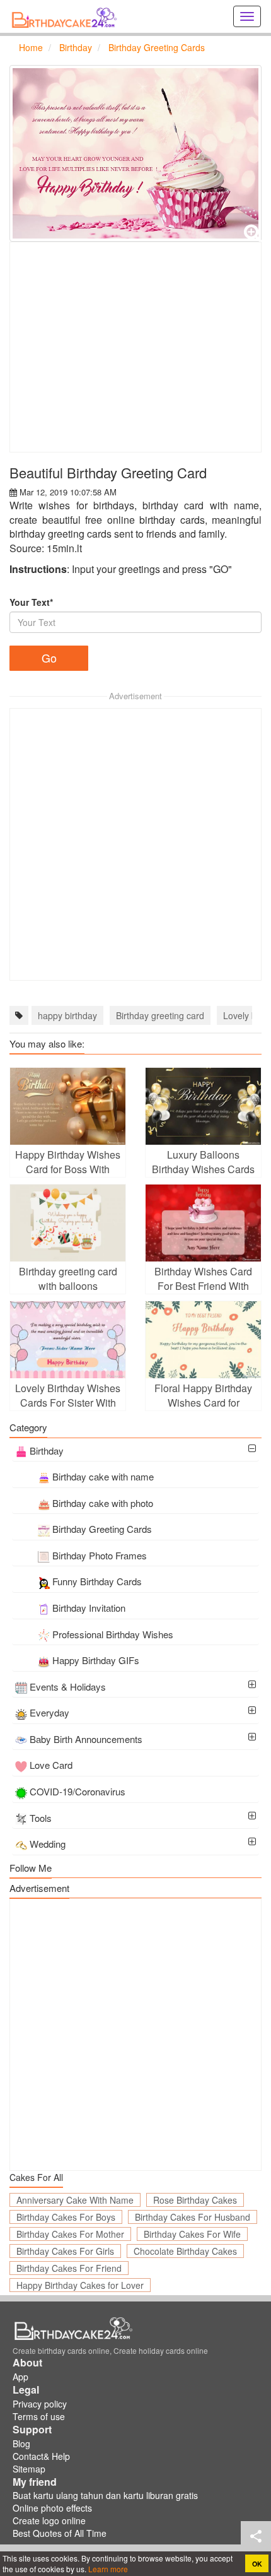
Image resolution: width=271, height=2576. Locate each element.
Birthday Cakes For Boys (66, 2217)
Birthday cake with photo (103, 1503)
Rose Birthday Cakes (195, 2200)
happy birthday (67, 1015)
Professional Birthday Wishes (113, 1634)
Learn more (107, 2569)
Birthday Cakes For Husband (193, 2217)
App (20, 2377)
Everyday (49, 1712)
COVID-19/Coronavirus (78, 1791)
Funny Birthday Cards (97, 1581)
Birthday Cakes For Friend (69, 2268)
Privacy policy (40, 2404)
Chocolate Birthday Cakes (185, 2251)
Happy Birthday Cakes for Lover (80, 2285)
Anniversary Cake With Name (75, 2200)
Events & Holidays (68, 1687)
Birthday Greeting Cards (102, 1529)
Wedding (48, 1844)
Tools (41, 1818)
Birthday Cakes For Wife (192, 2234)
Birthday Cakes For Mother (70, 2234)
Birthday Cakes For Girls (65, 2251)
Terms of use (39, 2416)
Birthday (47, 1450)
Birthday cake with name (103, 1476)
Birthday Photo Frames (100, 1555)
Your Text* (31, 602)
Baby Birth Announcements (86, 1739)
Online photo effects (52, 2508)
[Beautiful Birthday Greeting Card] (135, 153)
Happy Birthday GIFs (96, 1660)
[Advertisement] (135, 347)
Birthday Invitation (89, 1608)
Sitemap (29, 2469)
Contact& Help (41, 2456)
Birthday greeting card (160, 1015)
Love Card (51, 1765)
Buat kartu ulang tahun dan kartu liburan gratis (105, 2495)
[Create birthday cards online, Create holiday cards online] (66, 16)
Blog (21, 2443)
